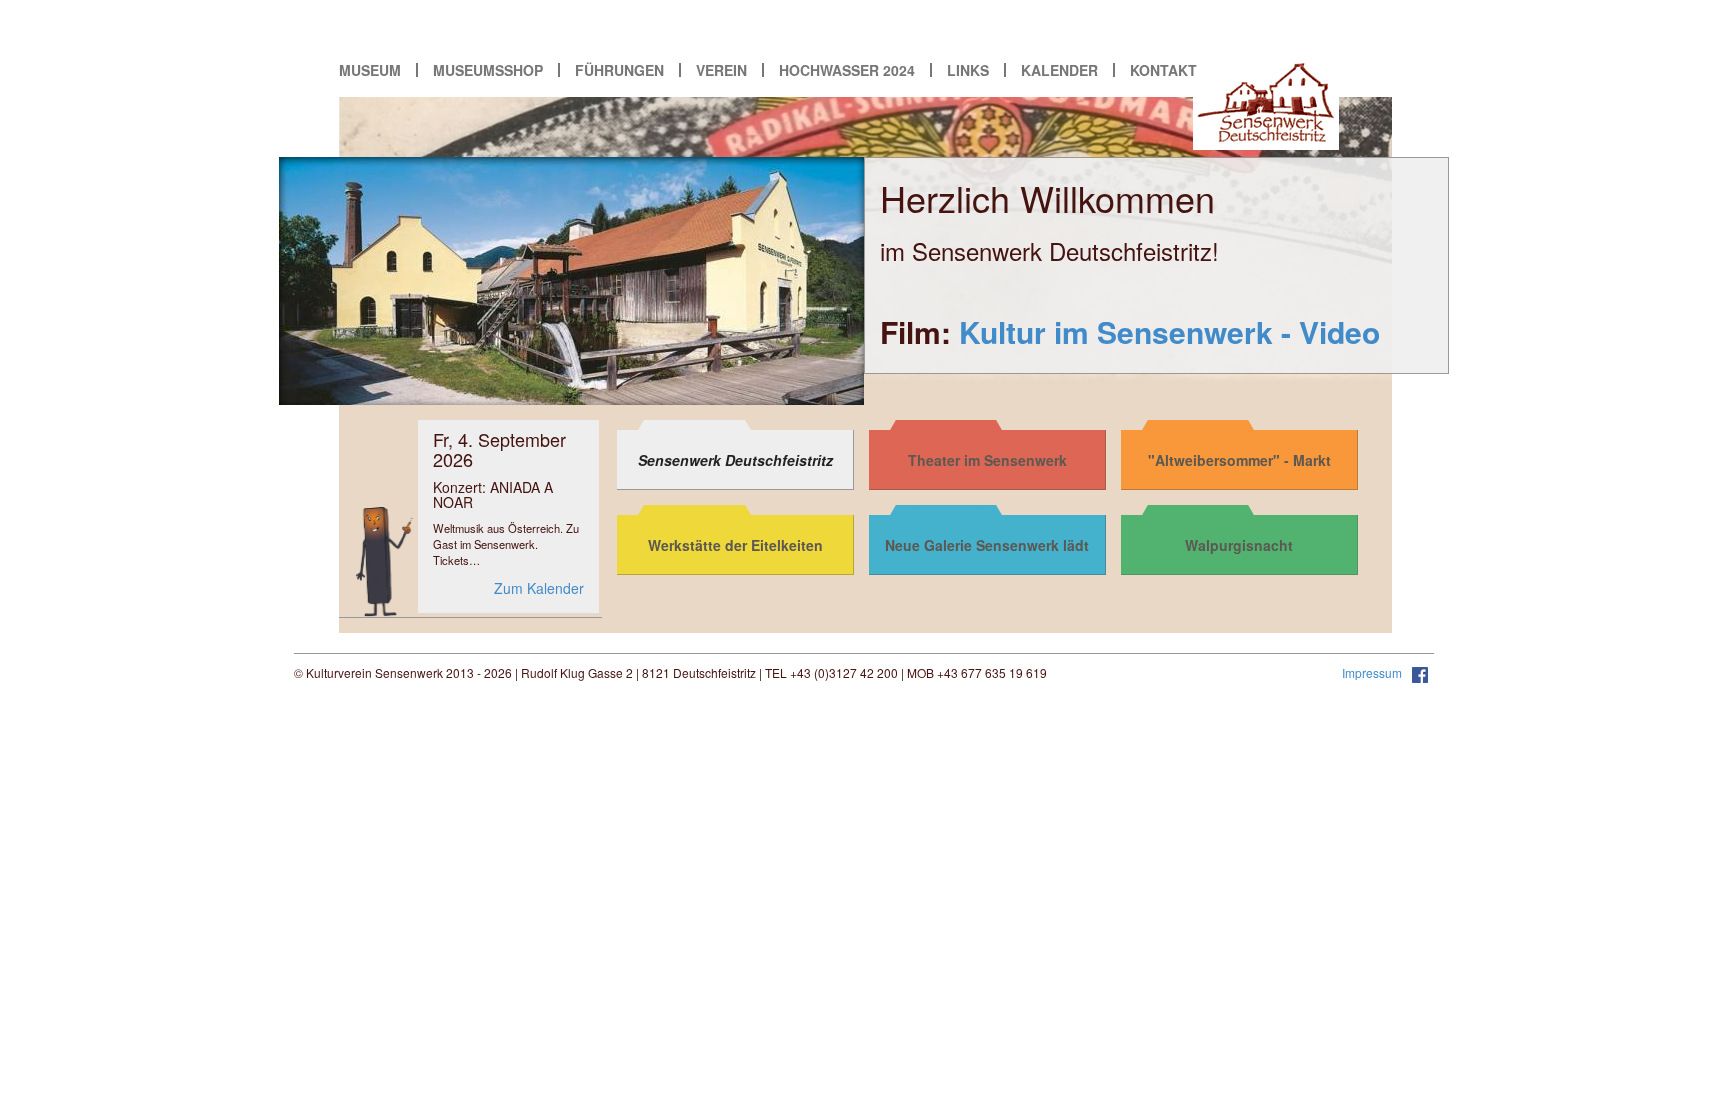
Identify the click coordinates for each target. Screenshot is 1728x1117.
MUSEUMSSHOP (488, 70)
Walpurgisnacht (1239, 545)
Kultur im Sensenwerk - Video (1169, 331)
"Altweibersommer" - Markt (1239, 460)
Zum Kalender (539, 588)
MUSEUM (370, 70)
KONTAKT (1163, 70)
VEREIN (721, 70)
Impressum (1373, 672)
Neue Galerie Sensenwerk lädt (987, 545)
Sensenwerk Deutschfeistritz (735, 460)
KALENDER (1059, 70)
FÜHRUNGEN (619, 70)
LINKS (968, 70)
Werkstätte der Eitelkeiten (735, 545)
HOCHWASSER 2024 (847, 70)
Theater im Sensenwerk (987, 460)
